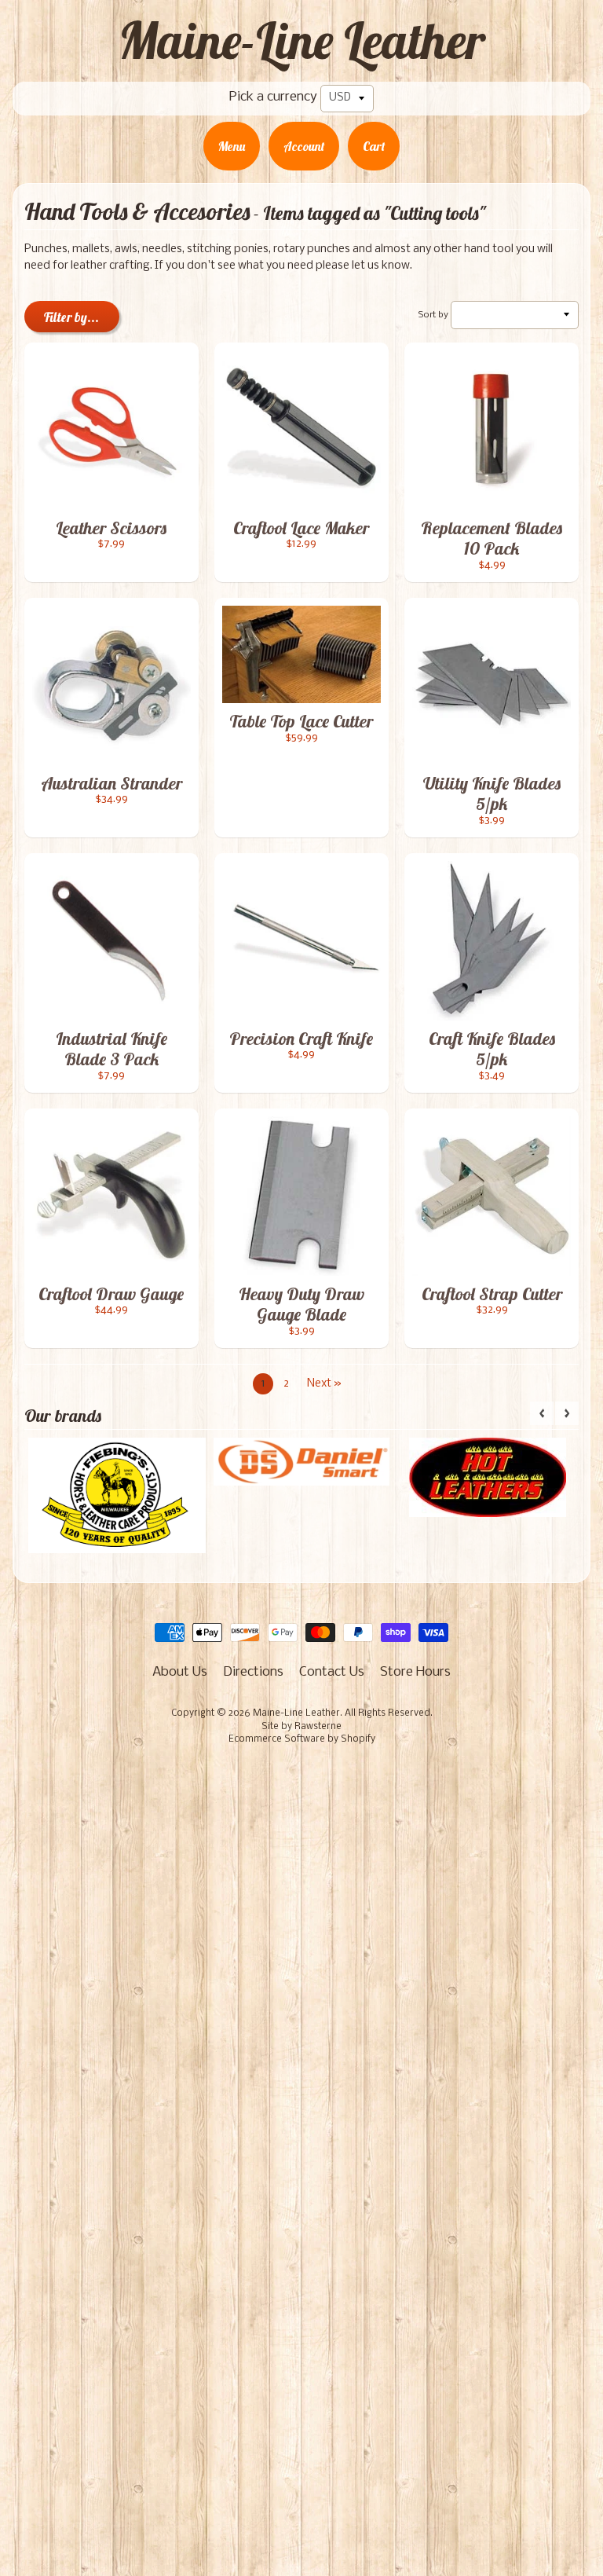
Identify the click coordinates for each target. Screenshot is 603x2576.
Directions (253, 1672)
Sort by (433, 315)
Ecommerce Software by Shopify (302, 1739)
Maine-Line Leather (302, 40)
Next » (324, 1384)
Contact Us (332, 1672)
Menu (232, 146)
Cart (374, 146)
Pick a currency (273, 97)
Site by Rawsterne (301, 1727)
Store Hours (415, 1672)
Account (304, 146)
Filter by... (71, 317)
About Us (180, 1672)
